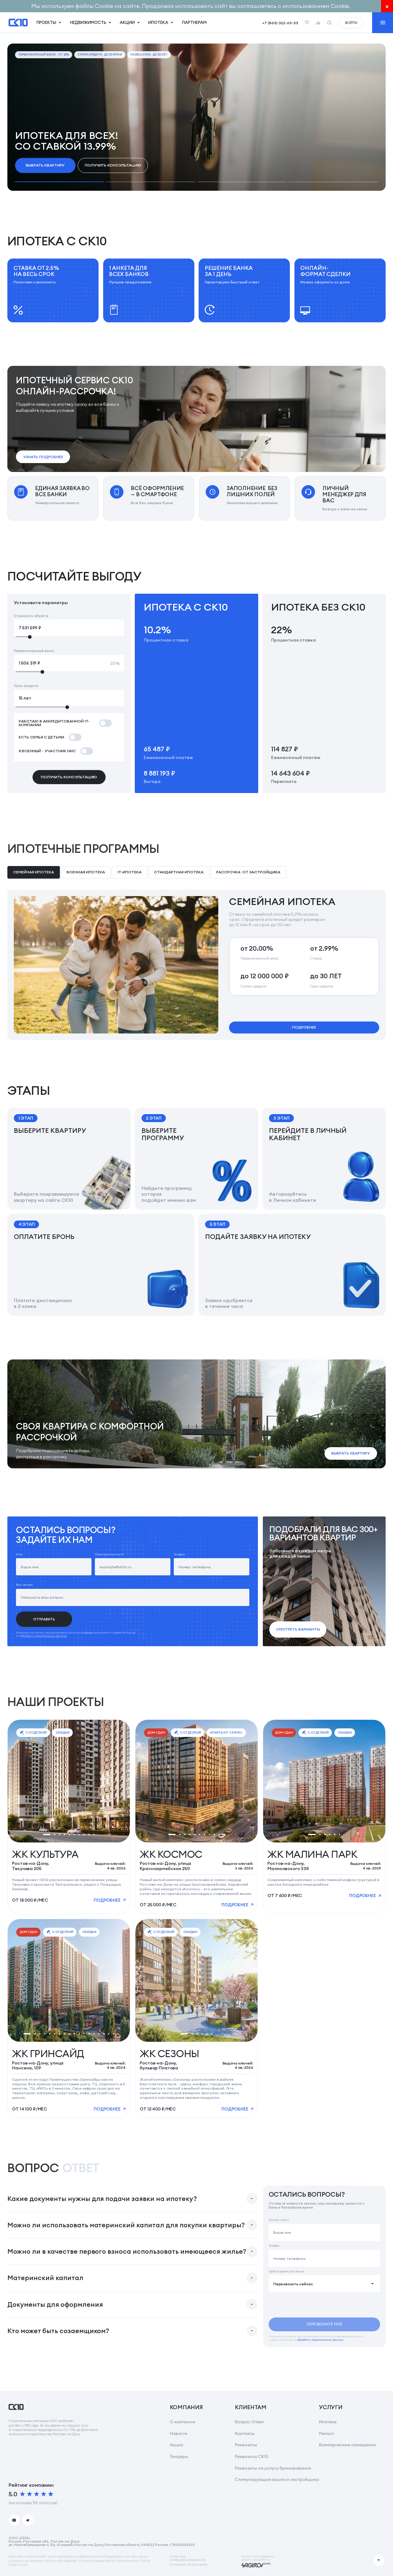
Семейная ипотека (34, 872)
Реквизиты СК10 (252, 2456)
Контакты (245, 2433)
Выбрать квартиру (45, 165)
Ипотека (328, 2422)
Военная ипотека (86, 872)
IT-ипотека (130, 872)
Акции (177, 2445)
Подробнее (304, 1027)
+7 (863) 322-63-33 (280, 23)
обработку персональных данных (44, 1636)
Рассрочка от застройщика (248, 872)
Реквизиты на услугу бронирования (273, 2468)
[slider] (69, 637)
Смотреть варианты (298, 1629)
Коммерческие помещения (347, 2445)
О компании (183, 2422)
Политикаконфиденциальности (188, 2558)
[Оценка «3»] (37, 2494)
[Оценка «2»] (29, 2494)
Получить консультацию (113, 165)
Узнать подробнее (43, 457)
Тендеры (179, 2456)
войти (351, 23)
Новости (179, 2433)
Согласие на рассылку (189, 2564)
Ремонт (327, 2433)
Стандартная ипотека (179, 872)
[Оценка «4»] (44, 2494)
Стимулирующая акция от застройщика (277, 2479)
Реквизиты (246, 2445)
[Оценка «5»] (51, 2494)
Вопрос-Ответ (249, 2422)
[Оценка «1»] (22, 2494)
